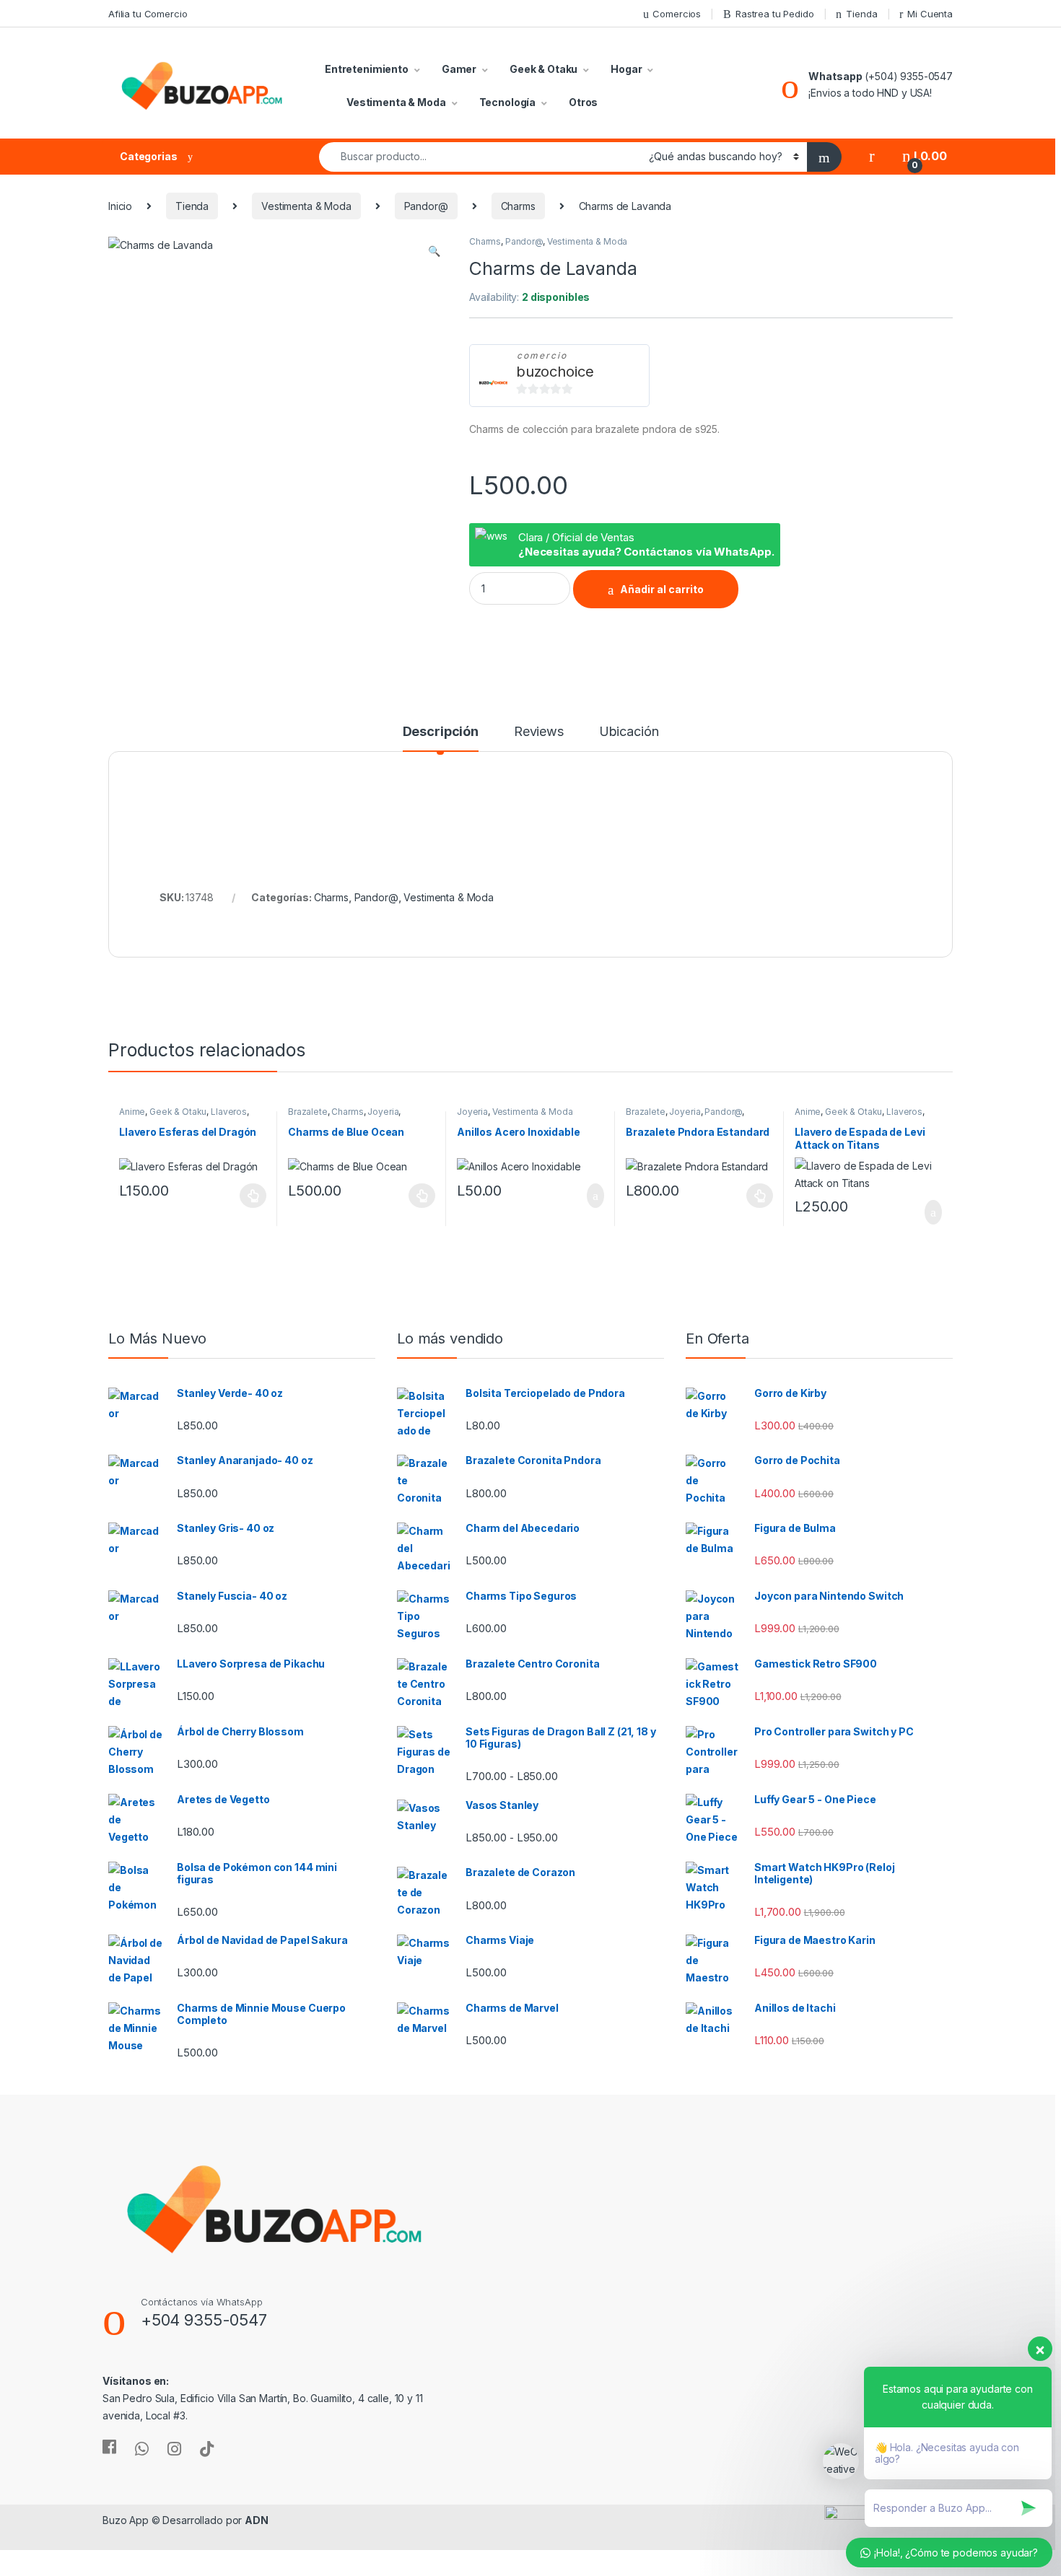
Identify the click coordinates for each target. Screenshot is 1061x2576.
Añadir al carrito (662, 589)
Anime (132, 1112)
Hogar (626, 69)
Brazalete (308, 1112)
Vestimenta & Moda (396, 102)
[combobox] (480, 157)
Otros (583, 102)
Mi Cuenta (930, 14)
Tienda (861, 14)
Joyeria (383, 1112)
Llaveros (229, 1112)
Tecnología (508, 102)
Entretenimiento (367, 69)
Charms (518, 206)
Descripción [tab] (441, 732)
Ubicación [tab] (629, 732)
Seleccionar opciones (239, 1196)
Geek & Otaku (543, 69)
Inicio (120, 206)
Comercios (677, 14)
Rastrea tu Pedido (775, 14)
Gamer (459, 69)
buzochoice (555, 372)
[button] (434, 251)
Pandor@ (426, 206)
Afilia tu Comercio (148, 14)
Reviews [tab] (539, 732)
